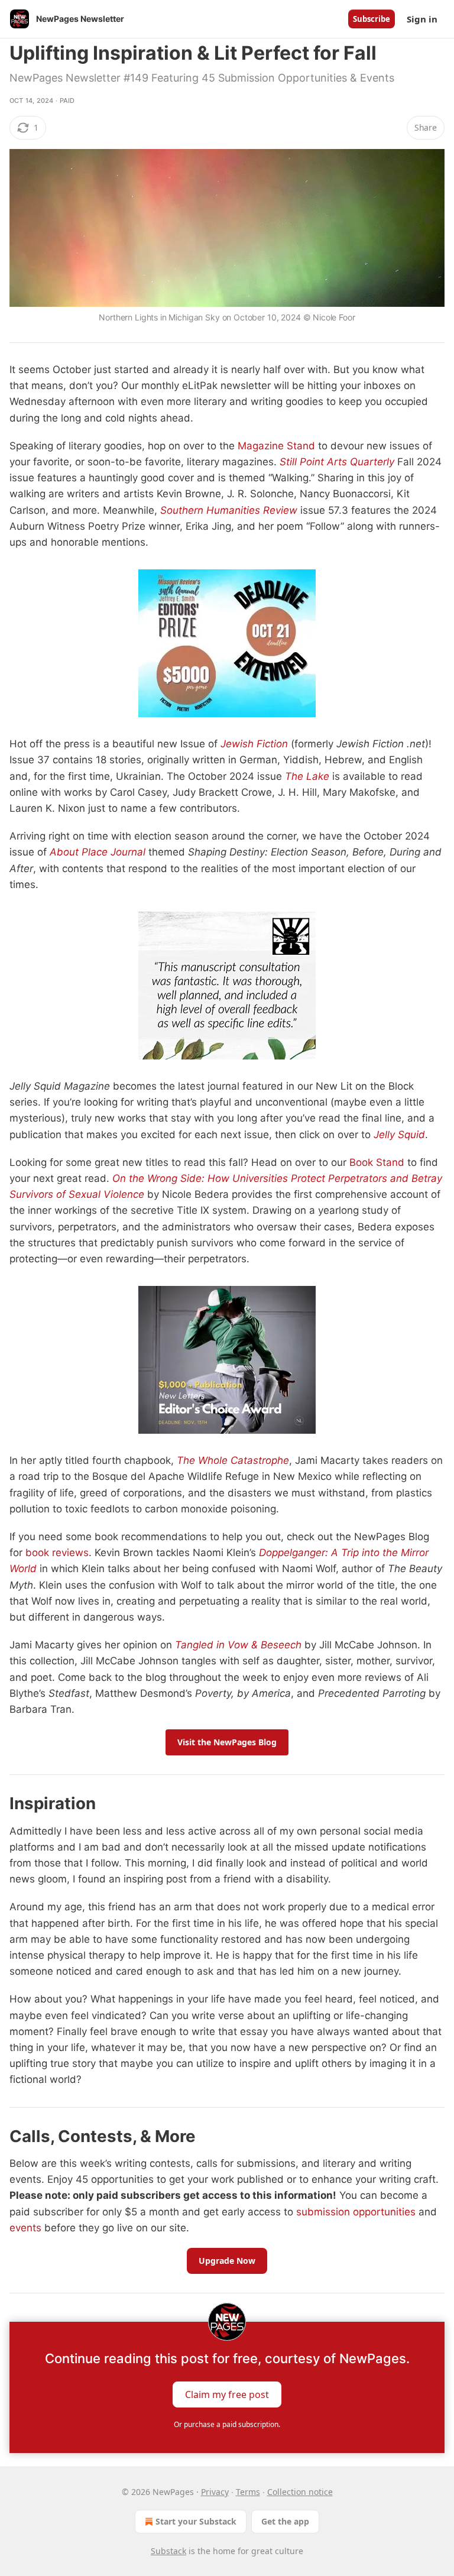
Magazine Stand (276, 446)
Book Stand (377, 1162)
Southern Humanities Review (229, 510)
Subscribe (372, 19)
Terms (248, 2492)
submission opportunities (356, 2212)
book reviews (57, 1553)
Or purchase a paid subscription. (227, 2424)
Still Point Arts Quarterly (337, 462)
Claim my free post (227, 2394)
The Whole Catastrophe (233, 1460)
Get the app (285, 2521)
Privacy (215, 2492)
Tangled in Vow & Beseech (238, 1645)
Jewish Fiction (254, 744)
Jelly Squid (399, 1135)
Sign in (422, 19)
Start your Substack (196, 2521)
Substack (168, 2551)
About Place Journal (98, 852)
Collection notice (300, 2492)
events (25, 2228)
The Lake (307, 776)
